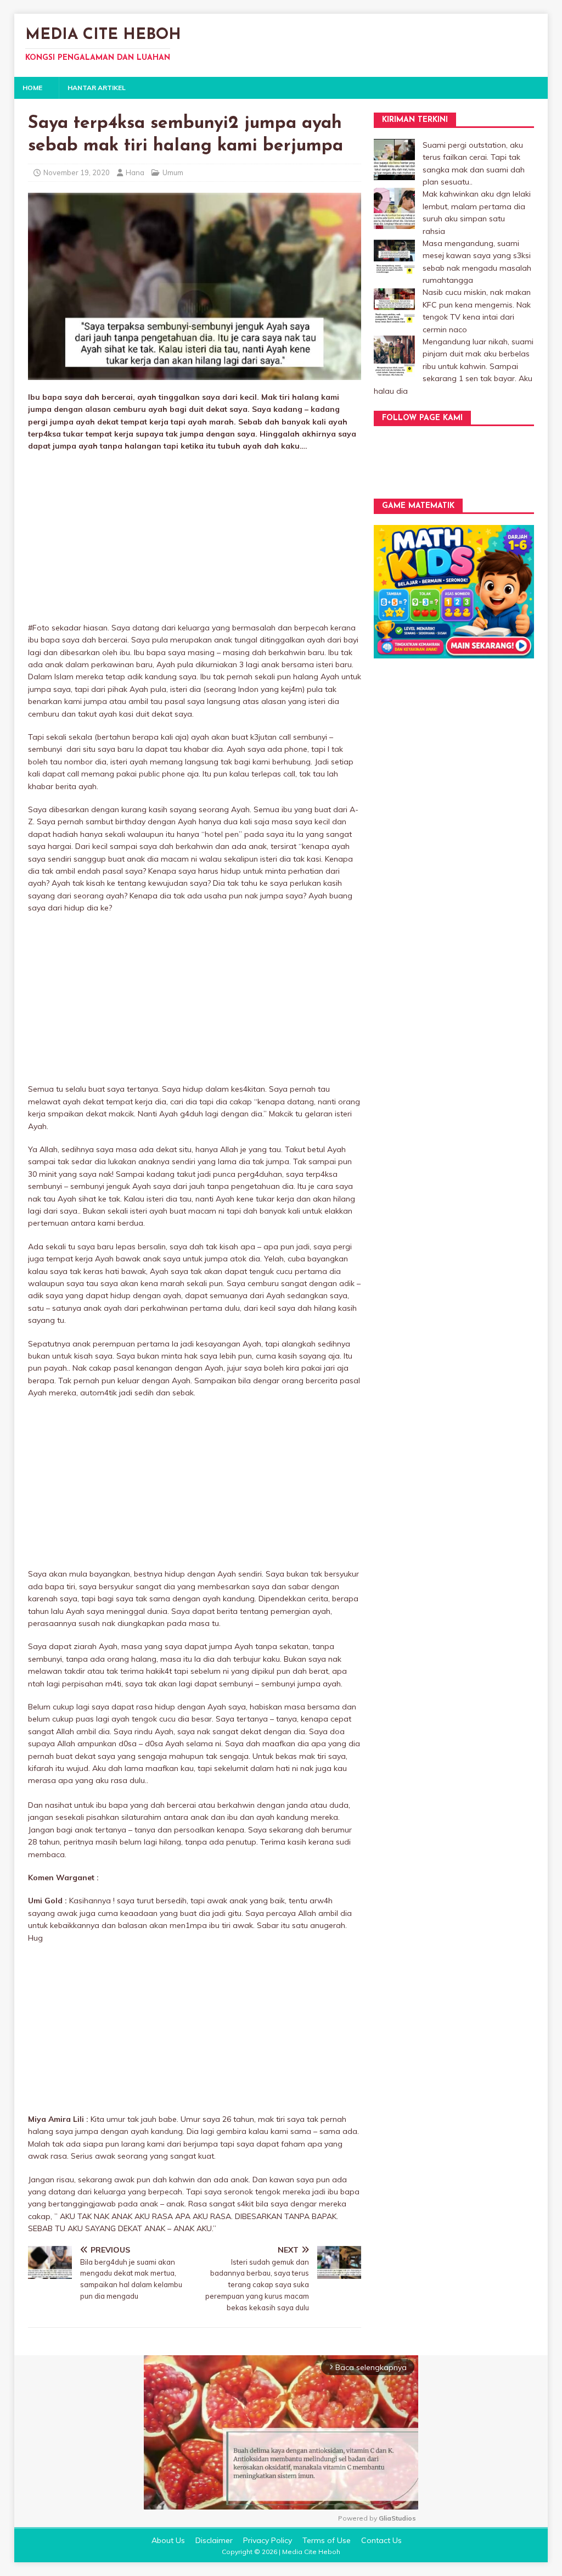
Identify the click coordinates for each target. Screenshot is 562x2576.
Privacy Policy (268, 2540)
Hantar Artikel (97, 88)
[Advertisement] (195, 540)
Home (32, 88)
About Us (168, 2540)
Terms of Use (327, 2540)
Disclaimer (214, 2540)
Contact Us (381, 2540)
